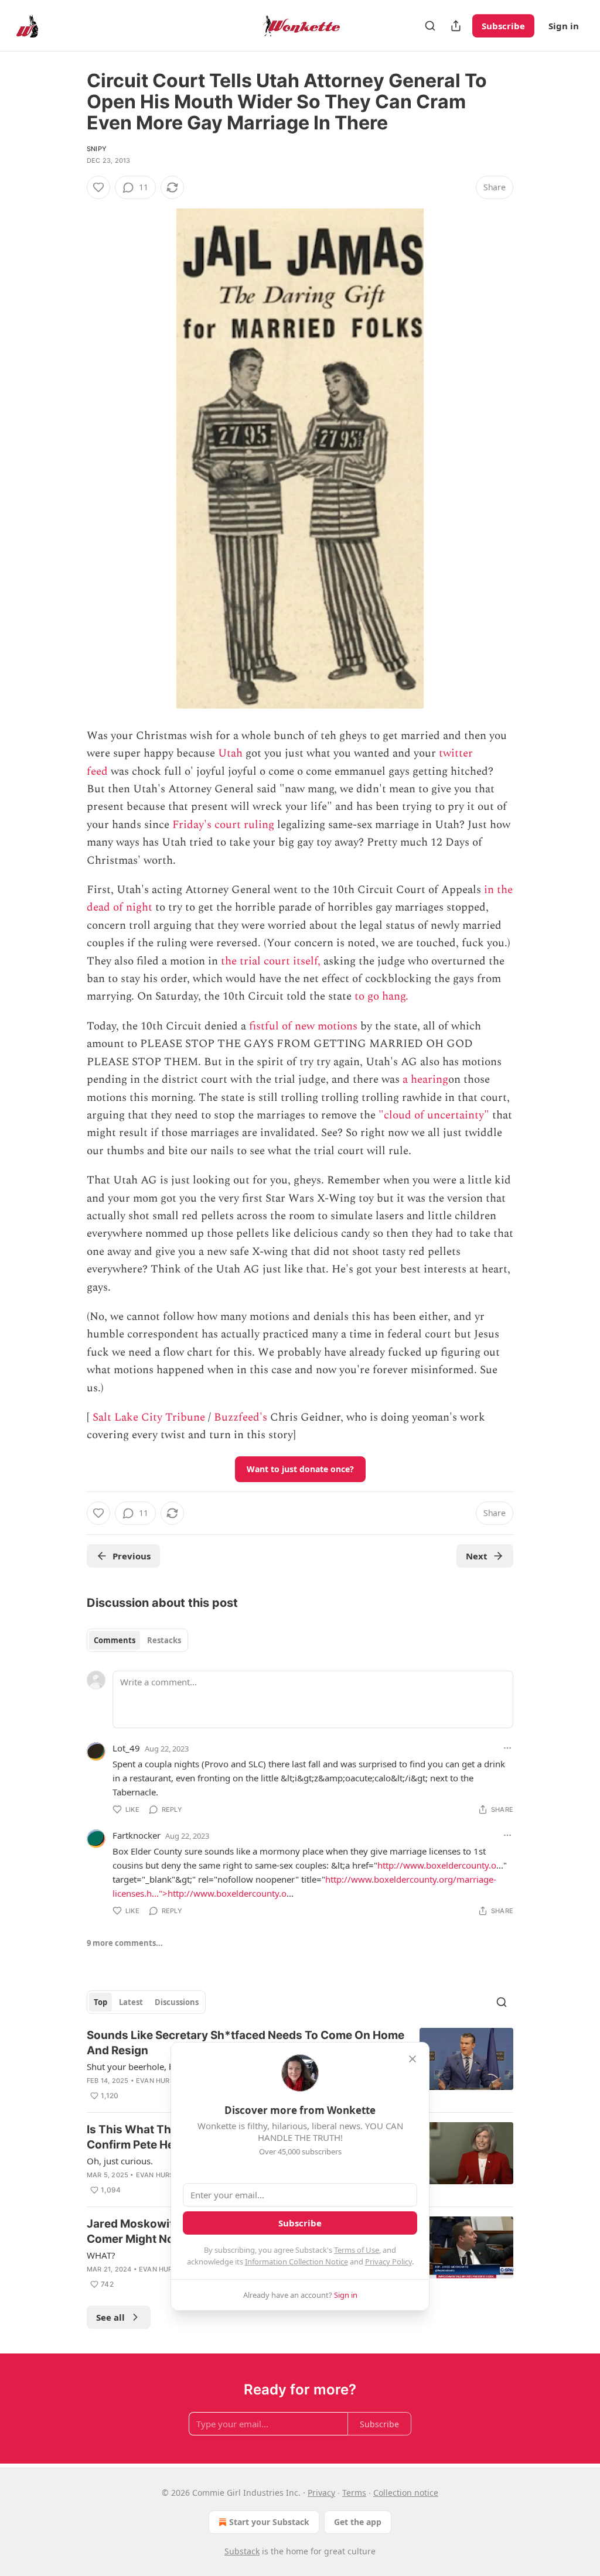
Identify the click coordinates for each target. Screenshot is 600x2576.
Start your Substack (269, 2522)
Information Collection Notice (296, 2262)
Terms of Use (357, 2250)
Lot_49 (126, 1748)
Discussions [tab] (177, 2002)
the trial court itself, (271, 961)
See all (110, 2317)
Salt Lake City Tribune (149, 1417)
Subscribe (503, 26)
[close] (412, 2059)
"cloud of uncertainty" (434, 1115)
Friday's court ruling (223, 825)
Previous (132, 1556)
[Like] (98, 187)
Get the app (358, 2522)
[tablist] (137, 1640)
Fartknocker (137, 1835)
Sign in (564, 26)
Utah (230, 753)
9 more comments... (125, 1943)
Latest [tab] (131, 2002)
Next (477, 1556)
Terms (354, 2493)
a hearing (425, 1080)
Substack (242, 2551)
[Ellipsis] (507, 1748)
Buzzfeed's (241, 1417)
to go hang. (381, 996)
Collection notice (406, 2493)
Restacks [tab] (164, 1640)
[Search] (430, 26)
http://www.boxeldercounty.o (437, 1865)
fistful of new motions (303, 1026)
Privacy (321, 2493)
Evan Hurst (157, 2081)
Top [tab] (100, 2002)
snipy (97, 149)
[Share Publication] (456, 26)
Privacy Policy (388, 2262)
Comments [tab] (115, 1640)
